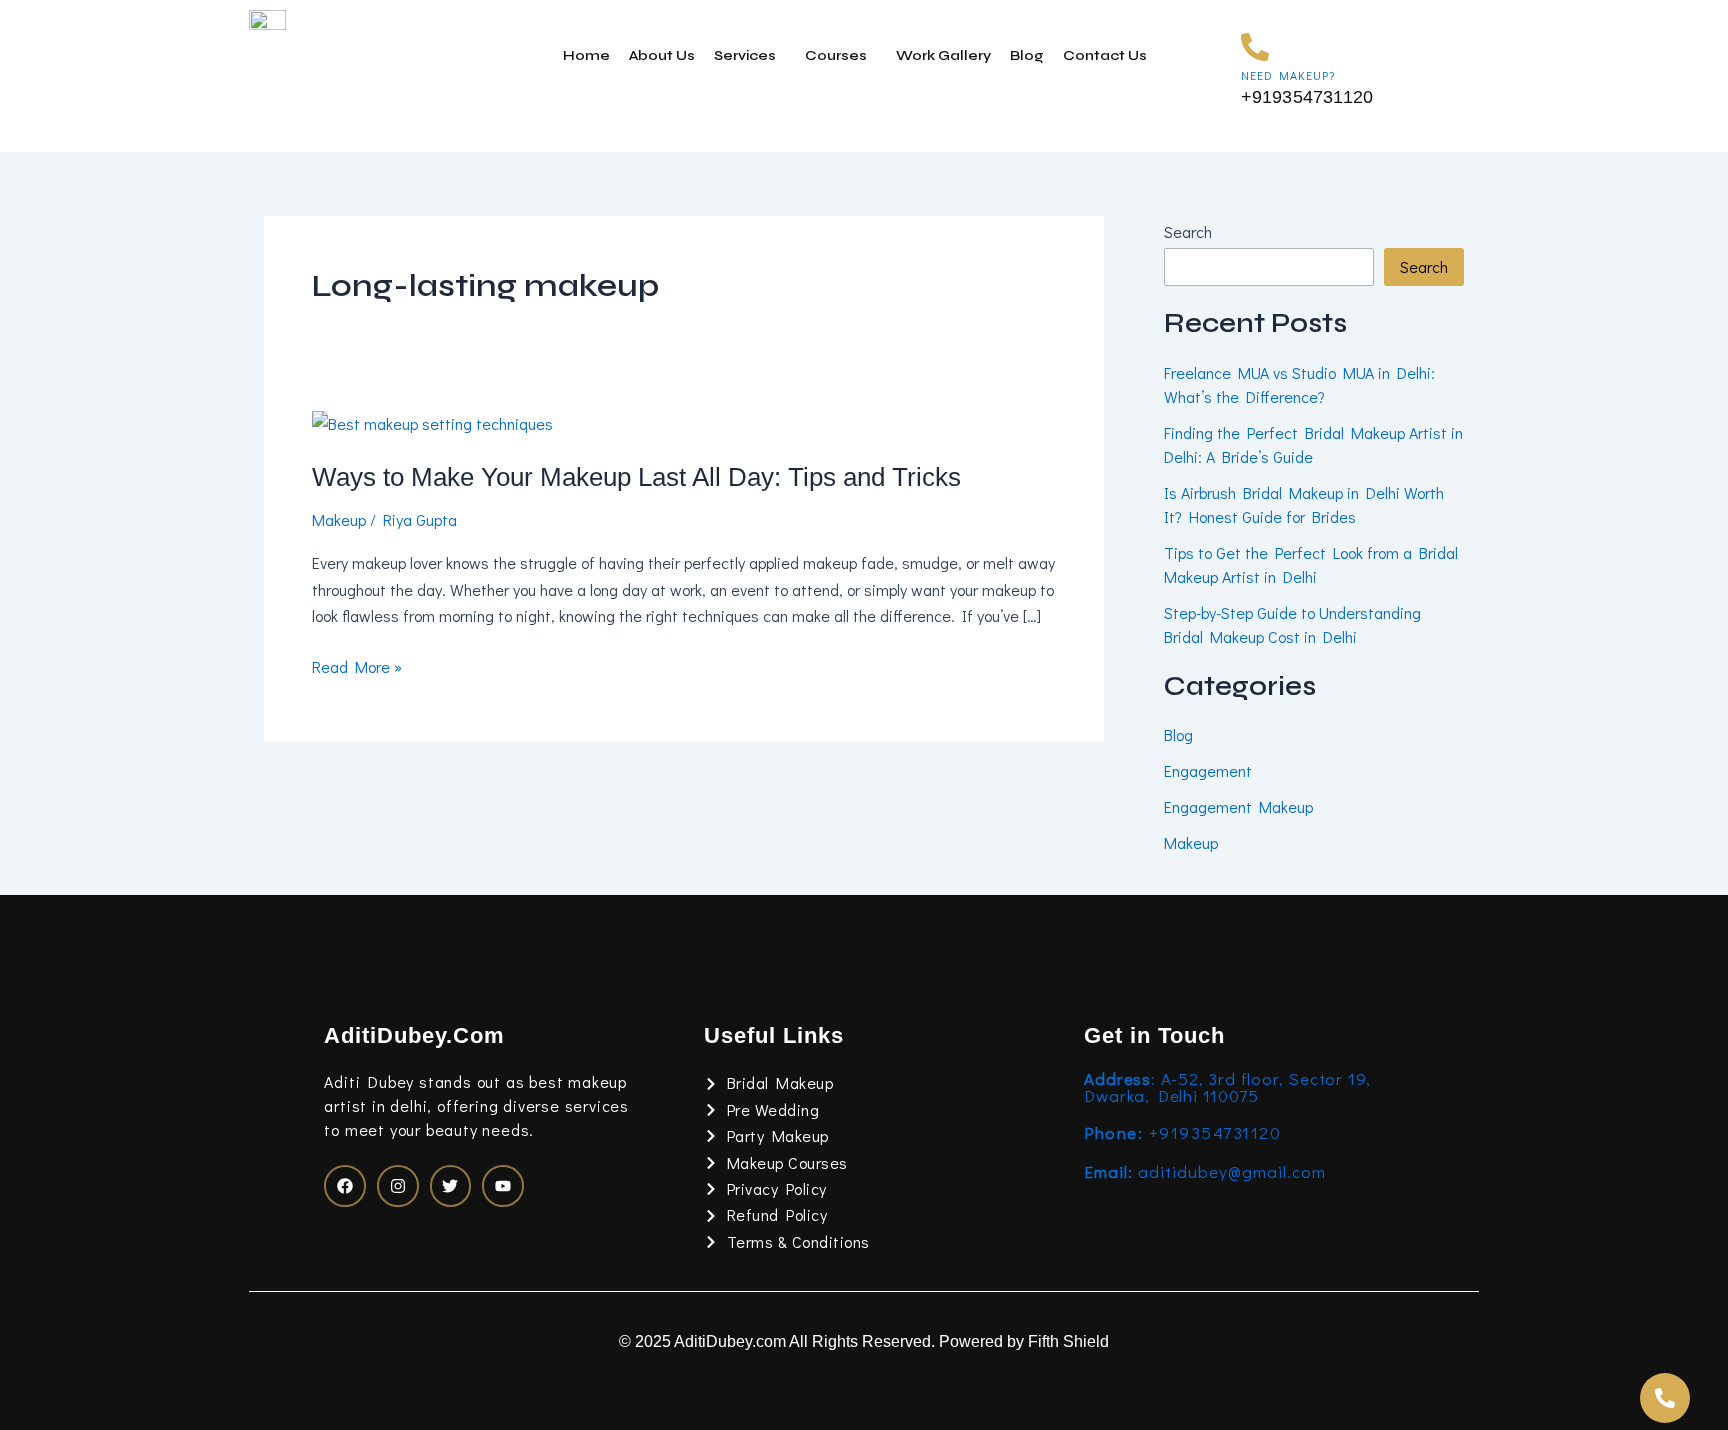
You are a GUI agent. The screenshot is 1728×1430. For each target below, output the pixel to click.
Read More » (357, 667)
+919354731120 (1182, 1132)
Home (586, 55)
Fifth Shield (1068, 1341)
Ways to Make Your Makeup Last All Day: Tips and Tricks (636, 477)
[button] (750, 56)
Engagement (1208, 770)
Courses (836, 55)
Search (1188, 231)
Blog (1027, 55)
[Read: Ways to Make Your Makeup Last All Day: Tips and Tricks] (432, 421)
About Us (662, 55)
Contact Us (1105, 55)
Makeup (339, 519)
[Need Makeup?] (1255, 47)
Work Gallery (943, 55)
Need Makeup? (1288, 75)
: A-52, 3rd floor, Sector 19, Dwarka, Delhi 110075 (1227, 1087)
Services (745, 55)
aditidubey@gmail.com (1205, 1171)
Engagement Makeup (1238, 806)
